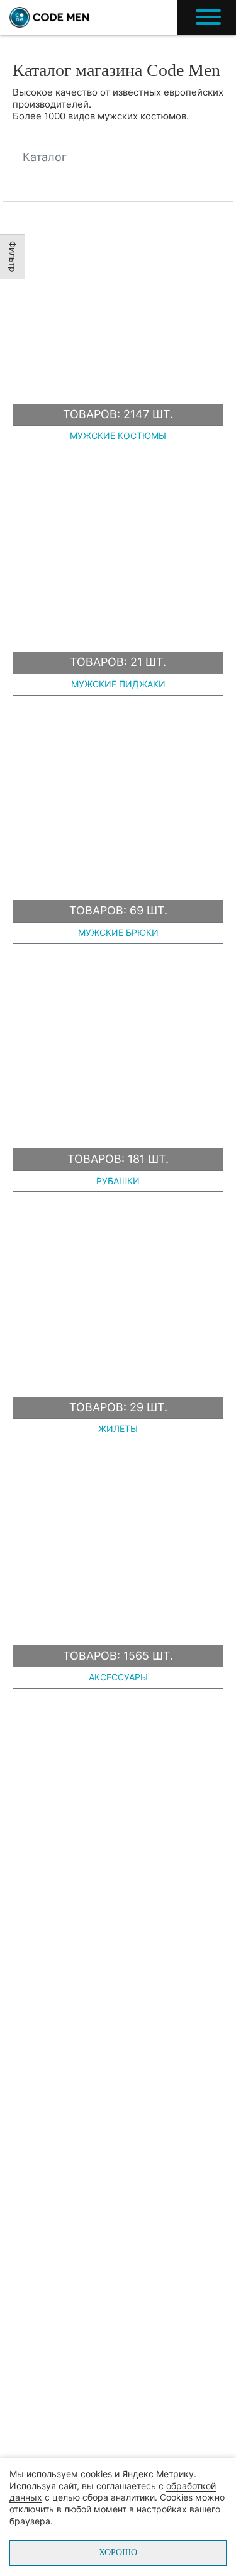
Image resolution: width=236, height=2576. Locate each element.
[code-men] (49, 18)
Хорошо (118, 2552)
